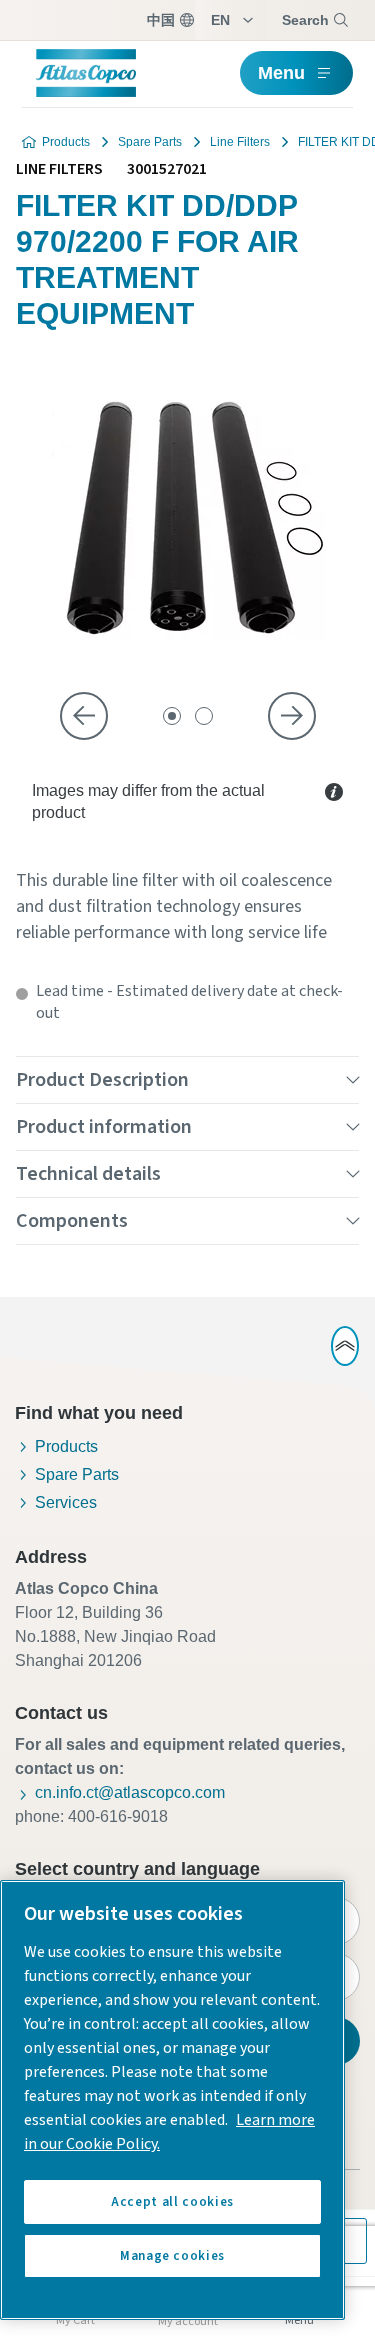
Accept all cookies (172, 2202)
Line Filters (240, 142)
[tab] (172, 716)
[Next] (292, 716)
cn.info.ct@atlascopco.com (130, 1792)
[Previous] (84, 716)
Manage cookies (172, 2256)
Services (66, 1502)
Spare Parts (150, 142)
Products (66, 142)
